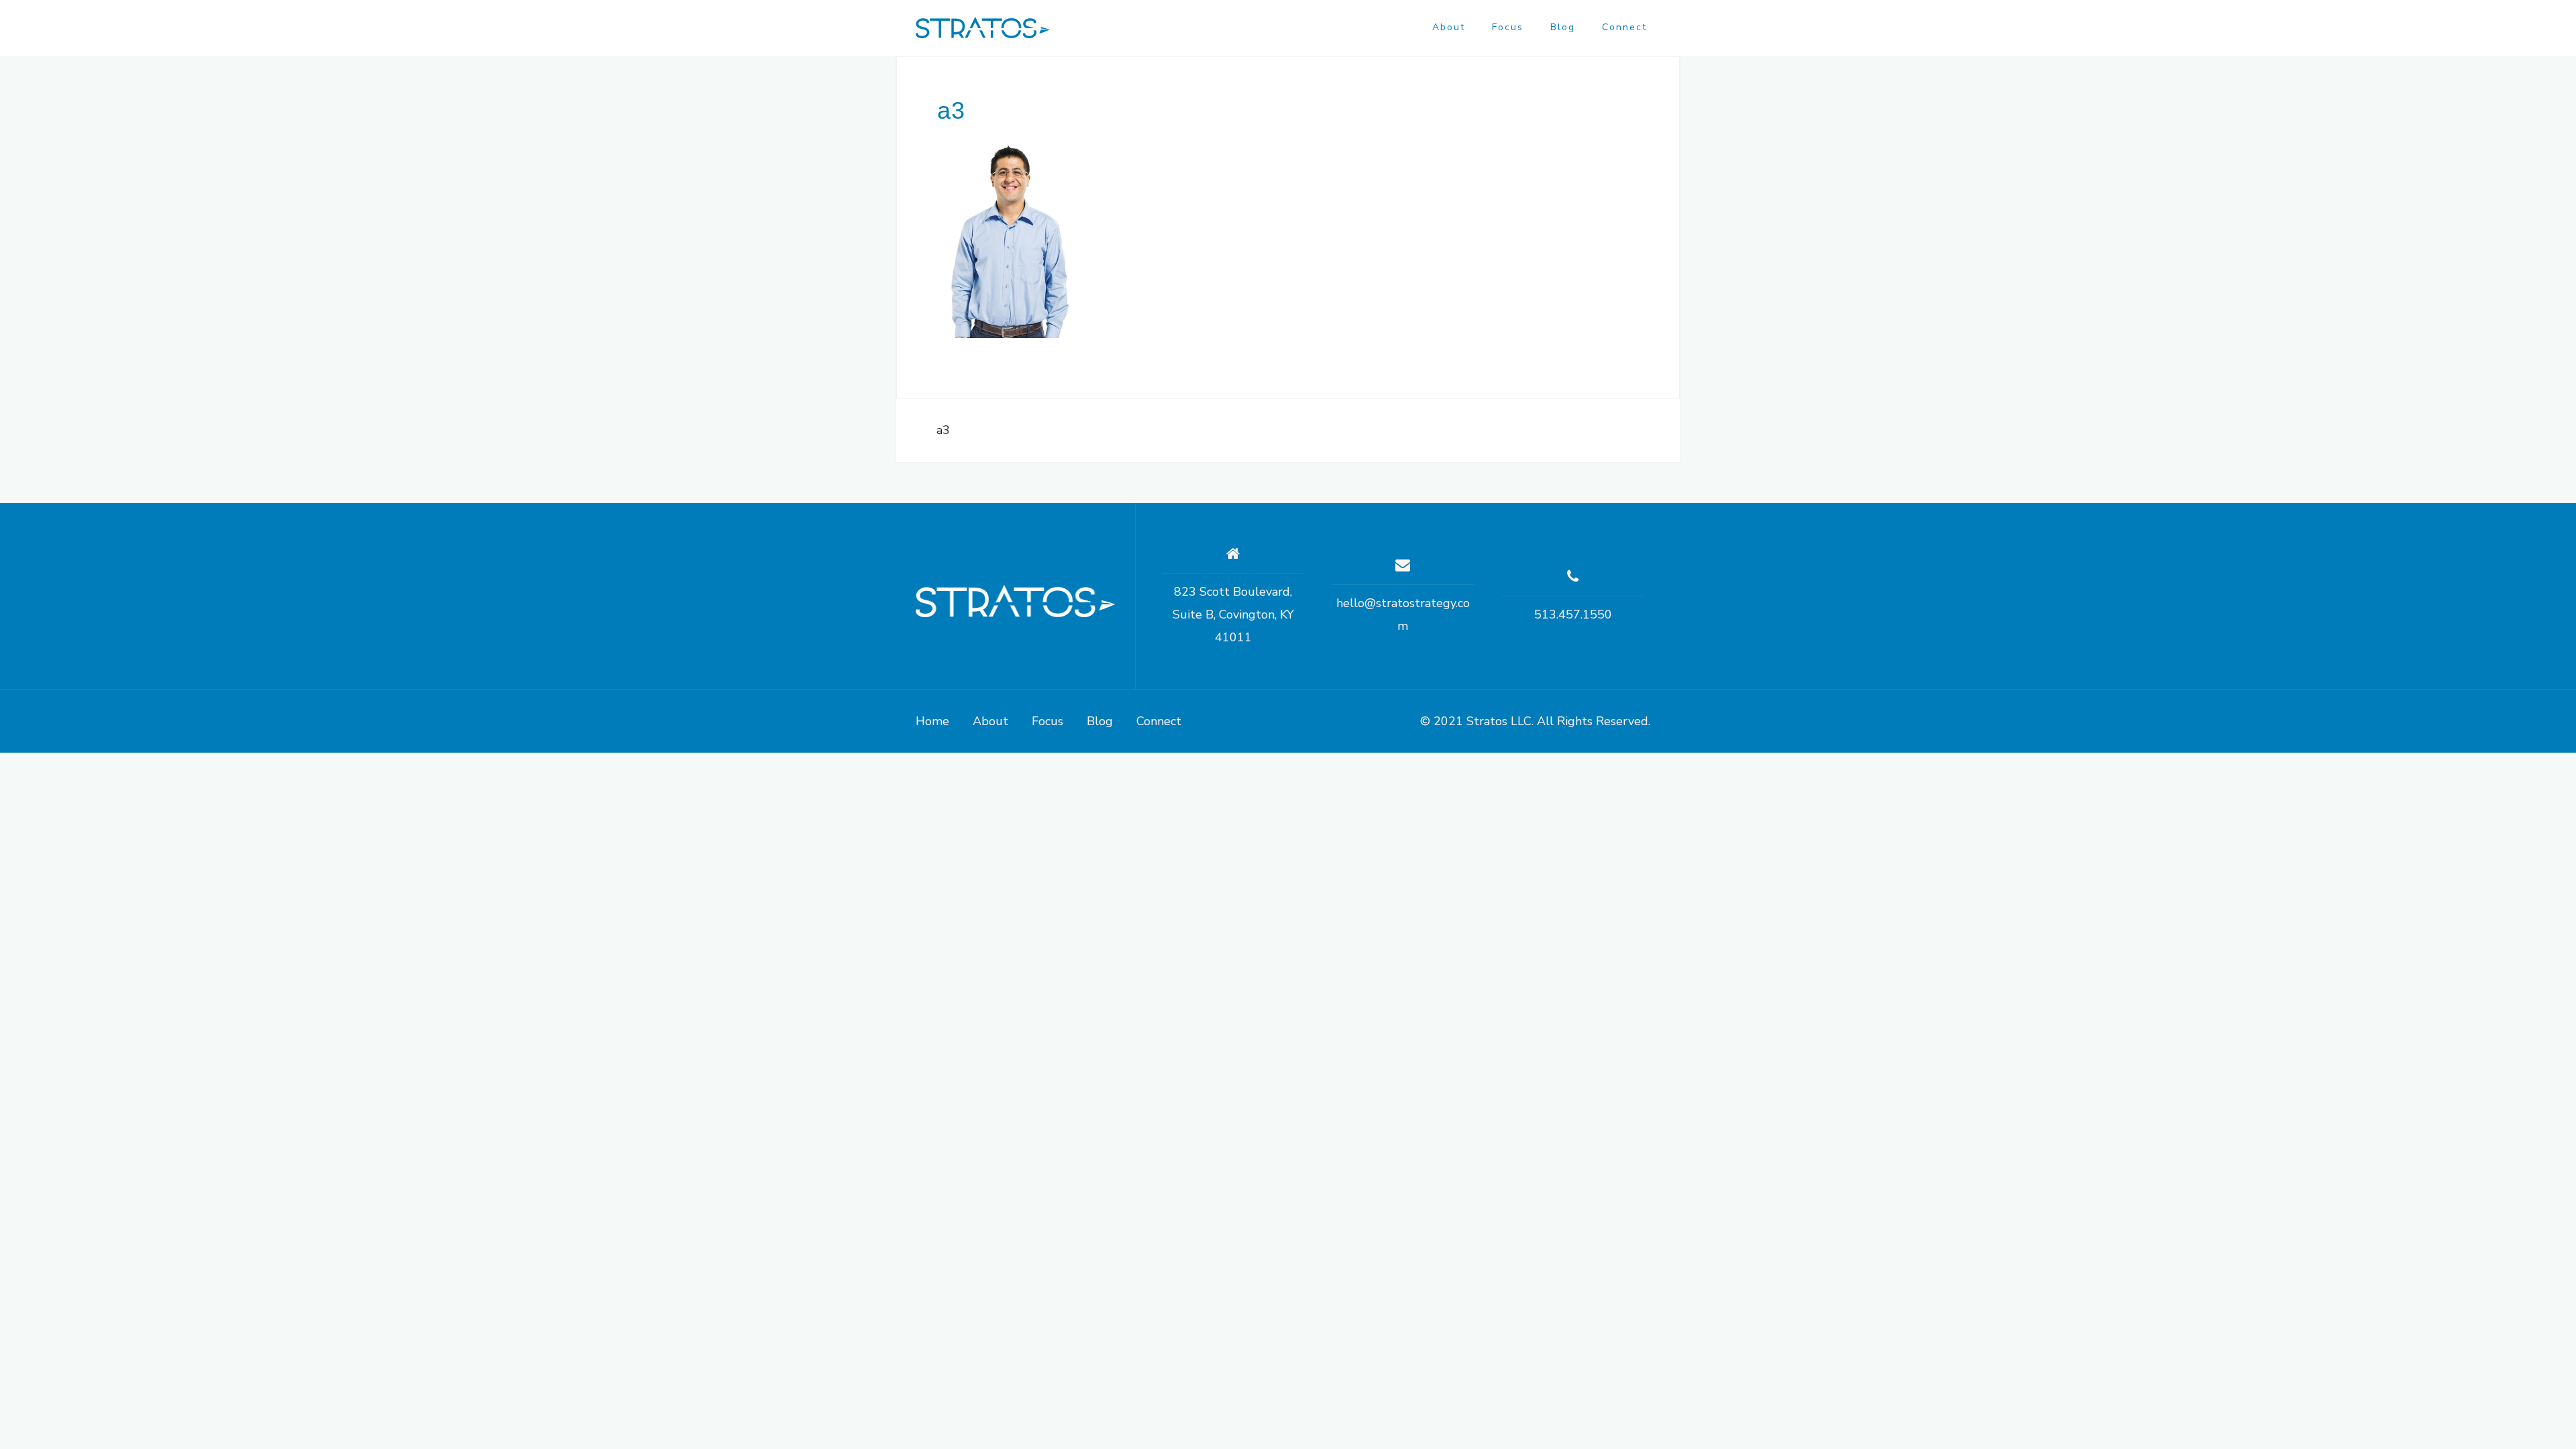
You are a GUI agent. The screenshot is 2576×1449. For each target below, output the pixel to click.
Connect (1624, 27)
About (1449, 27)
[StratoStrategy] (1015, 601)
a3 (943, 430)
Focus (1508, 27)
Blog (1563, 27)
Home (932, 721)
